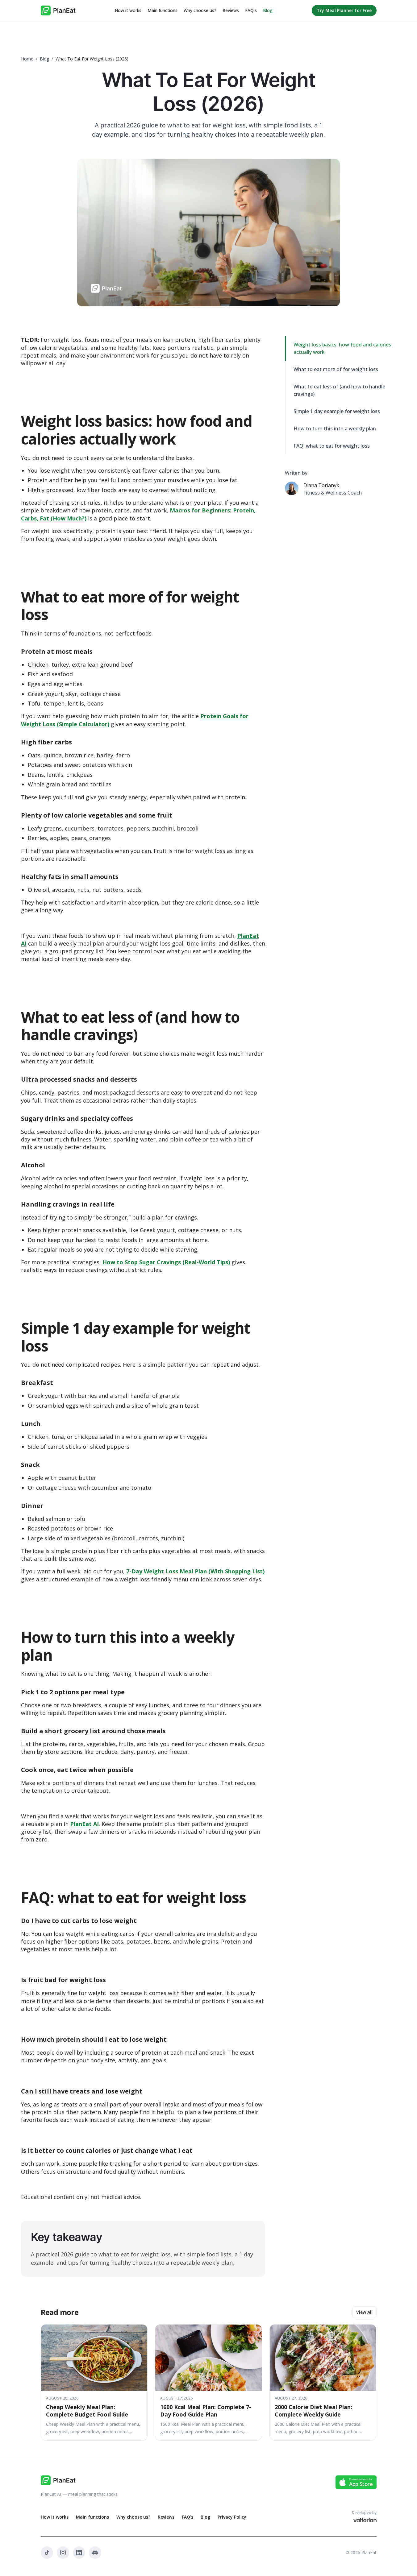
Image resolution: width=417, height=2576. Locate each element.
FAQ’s (251, 10)
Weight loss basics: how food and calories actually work (342, 348)
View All (364, 2312)
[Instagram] (63, 2553)
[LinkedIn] (79, 2553)
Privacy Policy (232, 2517)
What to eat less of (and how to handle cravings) (339, 390)
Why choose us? (200, 10)
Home (27, 59)
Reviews (231, 10)
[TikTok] (47, 2553)
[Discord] (95, 2553)
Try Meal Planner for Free (344, 10)
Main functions (163, 10)
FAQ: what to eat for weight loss (332, 446)
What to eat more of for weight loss (336, 369)
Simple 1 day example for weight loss (337, 411)
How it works (128, 10)
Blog (268, 10)
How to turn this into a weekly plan (335, 429)
